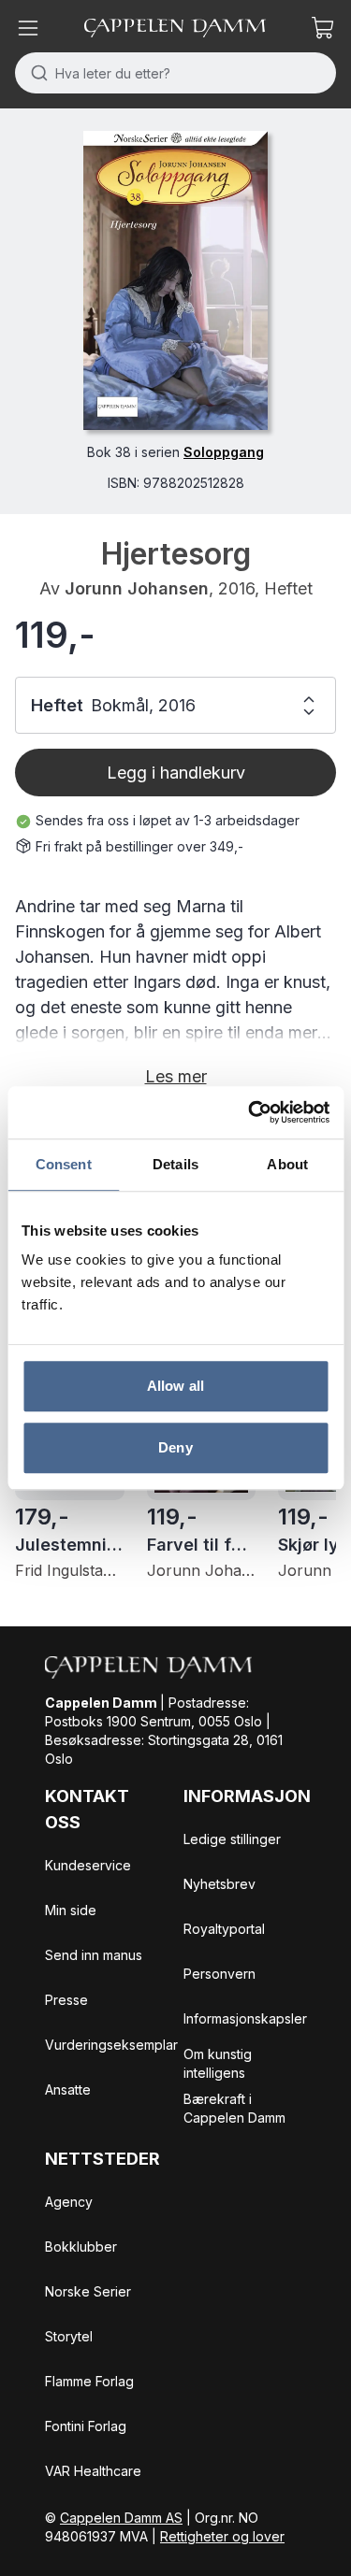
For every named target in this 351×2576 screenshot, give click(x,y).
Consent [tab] (64, 1164)
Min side (71, 1910)
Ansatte (68, 2089)
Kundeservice (88, 1865)
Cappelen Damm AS (121, 2518)
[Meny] (28, 28)
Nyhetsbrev (219, 1884)
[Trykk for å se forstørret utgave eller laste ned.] (175, 280)
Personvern (219, 1974)
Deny (175, 1447)
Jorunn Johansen (137, 588)
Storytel (69, 2336)
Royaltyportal (224, 1929)
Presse (66, 2000)
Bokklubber (81, 2247)
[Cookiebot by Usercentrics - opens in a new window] (250, 1112)
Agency (69, 2202)
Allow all (175, 1386)
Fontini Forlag (86, 2426)
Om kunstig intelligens (218, 2063)
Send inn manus (94, 1955)
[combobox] (175, 73)
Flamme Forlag (89, 2381)
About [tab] (287, 1164)
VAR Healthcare (93, 2471)
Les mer (176, 1076)
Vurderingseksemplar (111, 2045)
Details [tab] (175, 1164)
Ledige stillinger (232, 1839)
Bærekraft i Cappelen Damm (234, 2108)
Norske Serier (88, 2291)
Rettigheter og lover (222, 2536)
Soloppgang (224, 452)
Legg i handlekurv (176, 773)
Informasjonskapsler (245, 2018)
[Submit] (35, 73)
